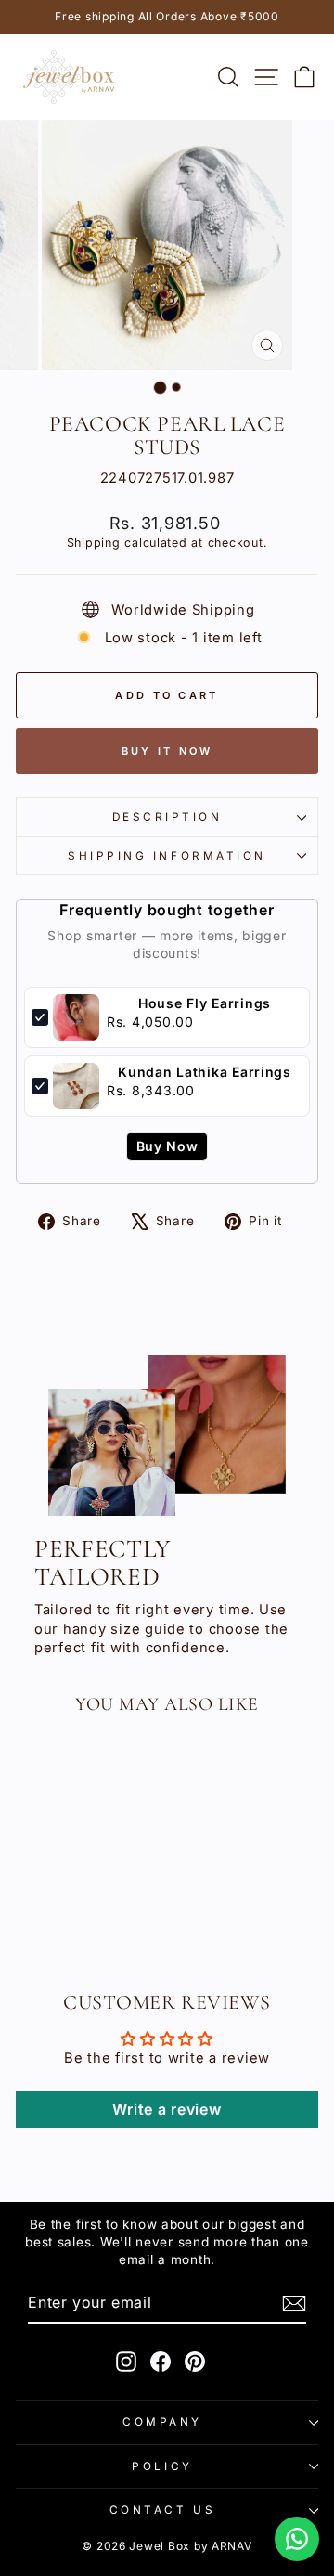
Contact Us (162, 2510)
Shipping (94, 543)
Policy (162, 2466)
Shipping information (167, 856)
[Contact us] (297, 2539)
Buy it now (167, 751)
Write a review (167, 2109)
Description (167, 817)
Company (162, 2422)
